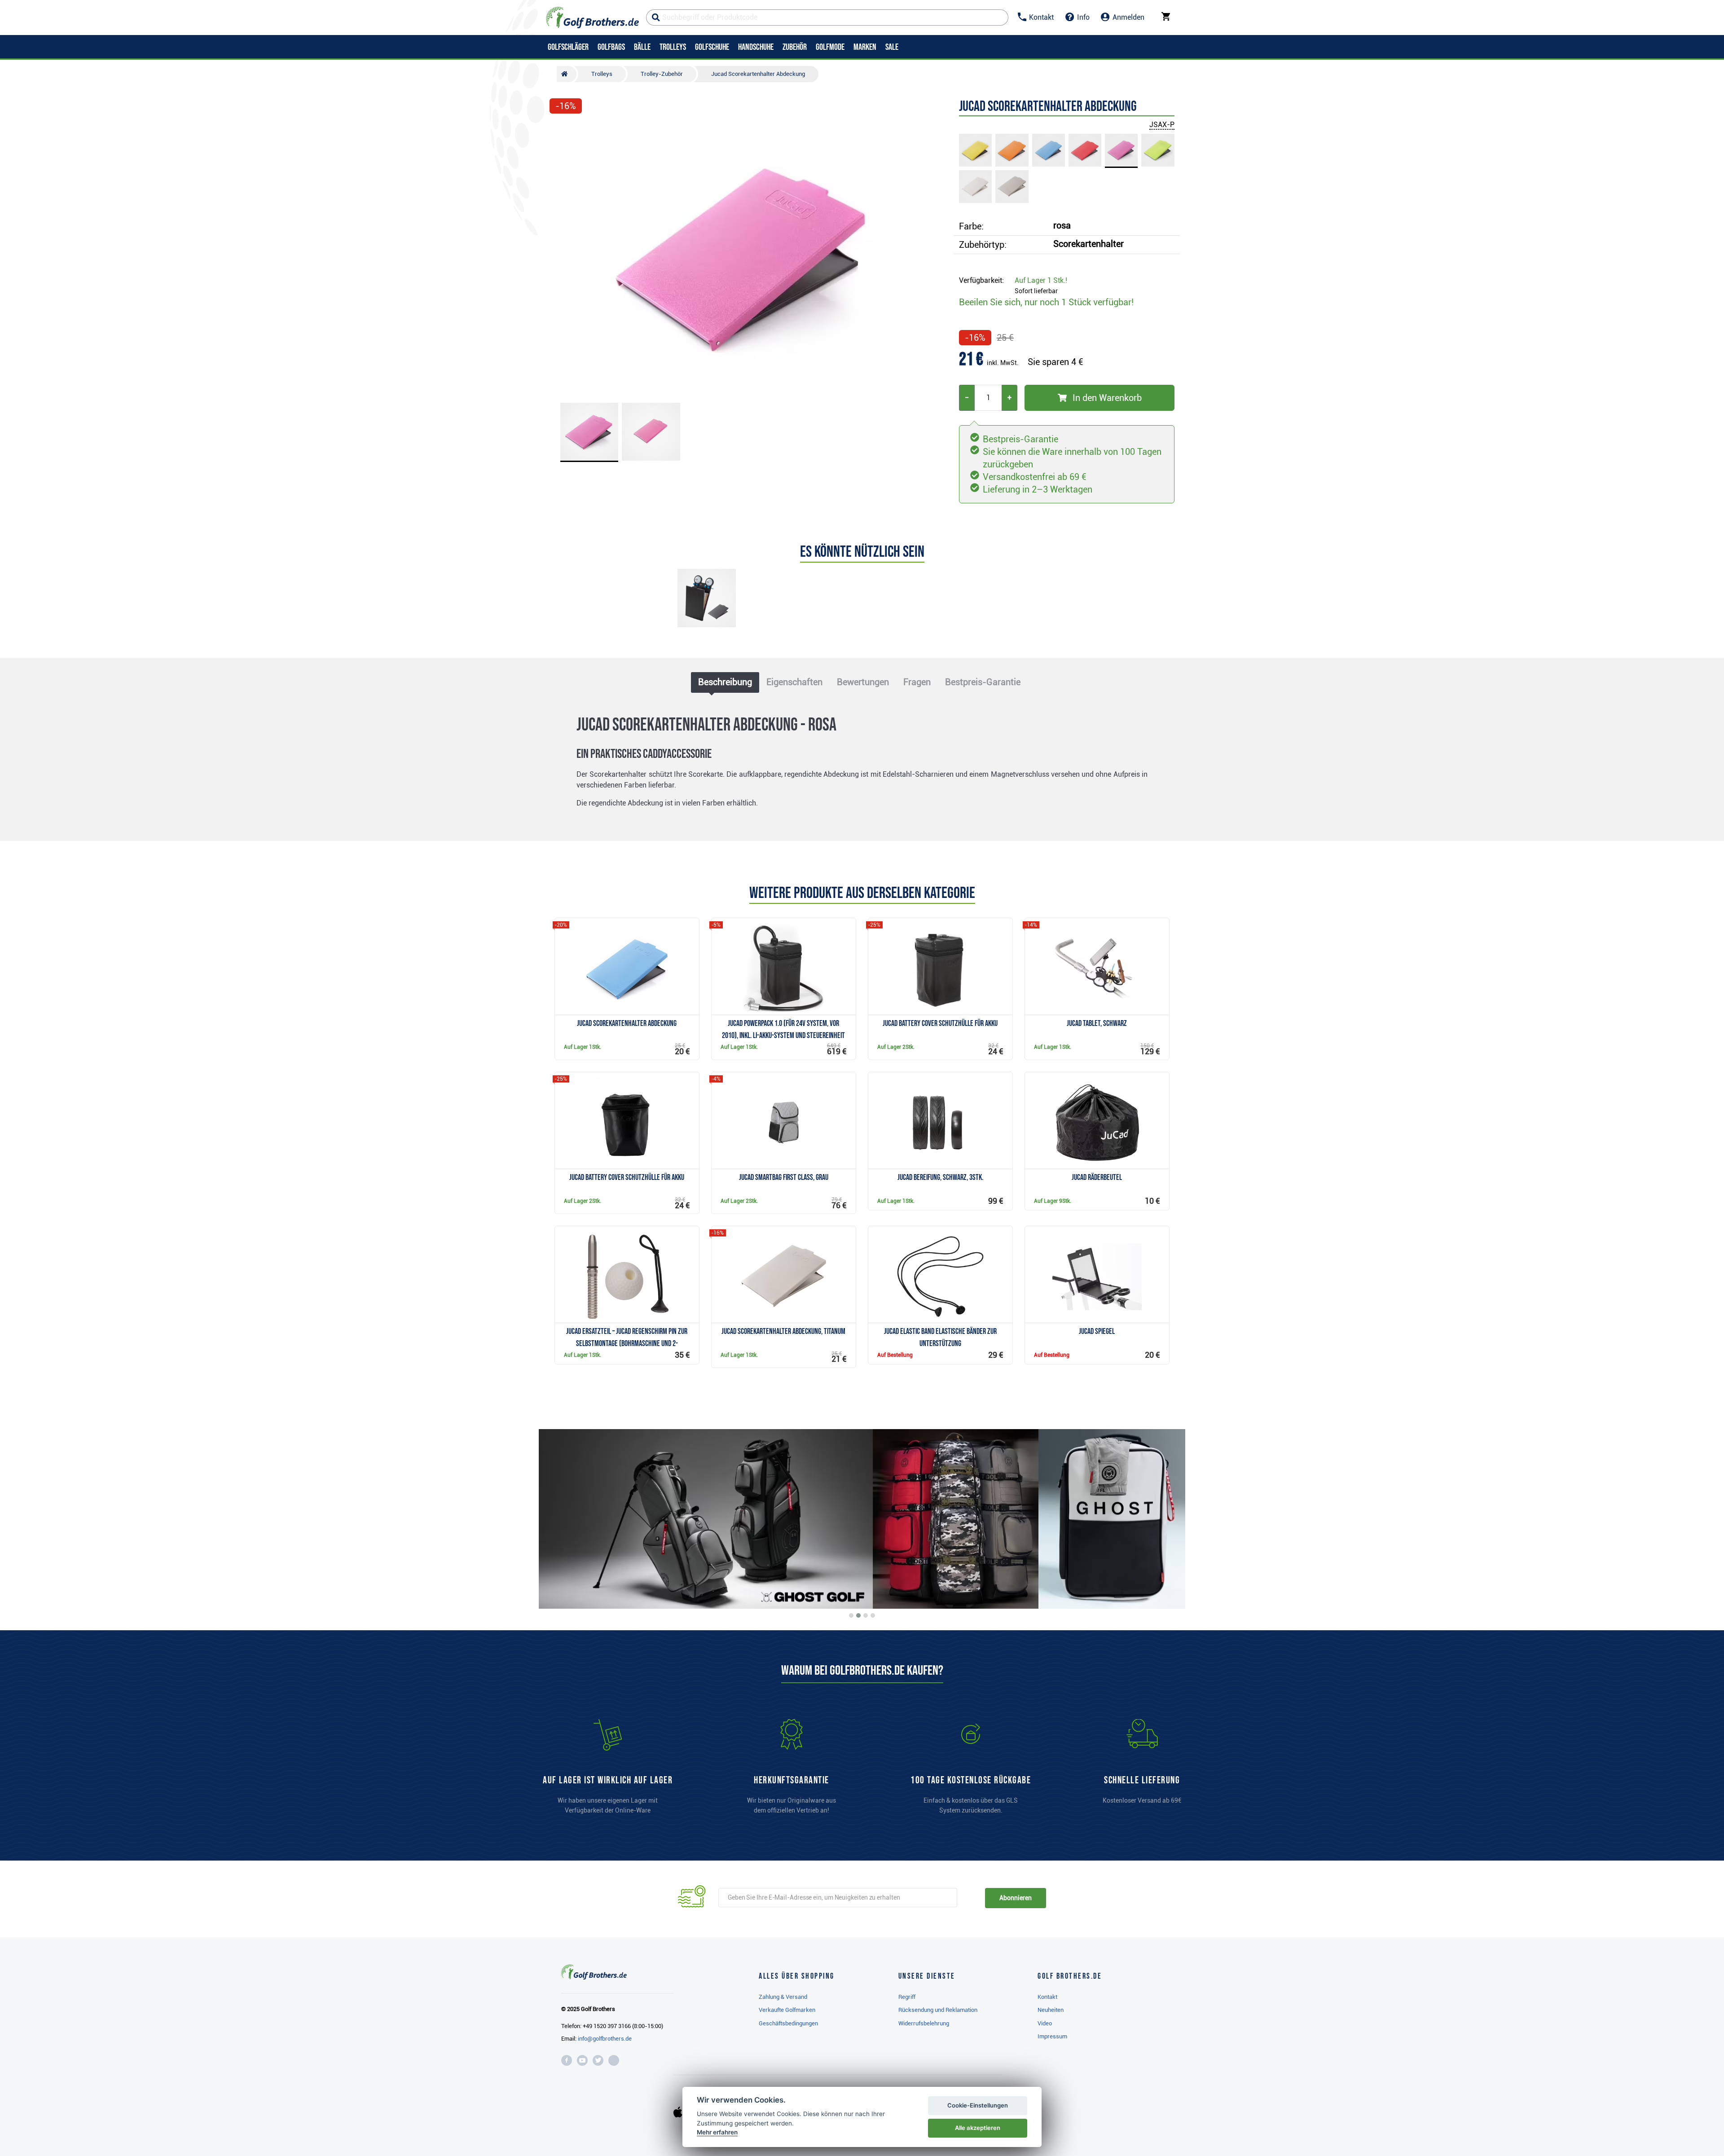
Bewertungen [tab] (863, 682)
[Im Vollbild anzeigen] (560, 131)
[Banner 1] (851, 1615)
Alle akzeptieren (978, 2128)
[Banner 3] (866, 1615)
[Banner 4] (873, 1615)
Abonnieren (1015, 1898)
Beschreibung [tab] (725, 682)
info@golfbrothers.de (605, 2039)
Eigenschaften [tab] (794, 682)
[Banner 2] (858, 1615)
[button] (560, 257)
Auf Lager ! (1041, 280)
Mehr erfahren (717, 2132)
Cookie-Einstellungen (978, 2105)
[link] (971, 1771)
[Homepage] (592, 18)
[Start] (567, 74)
